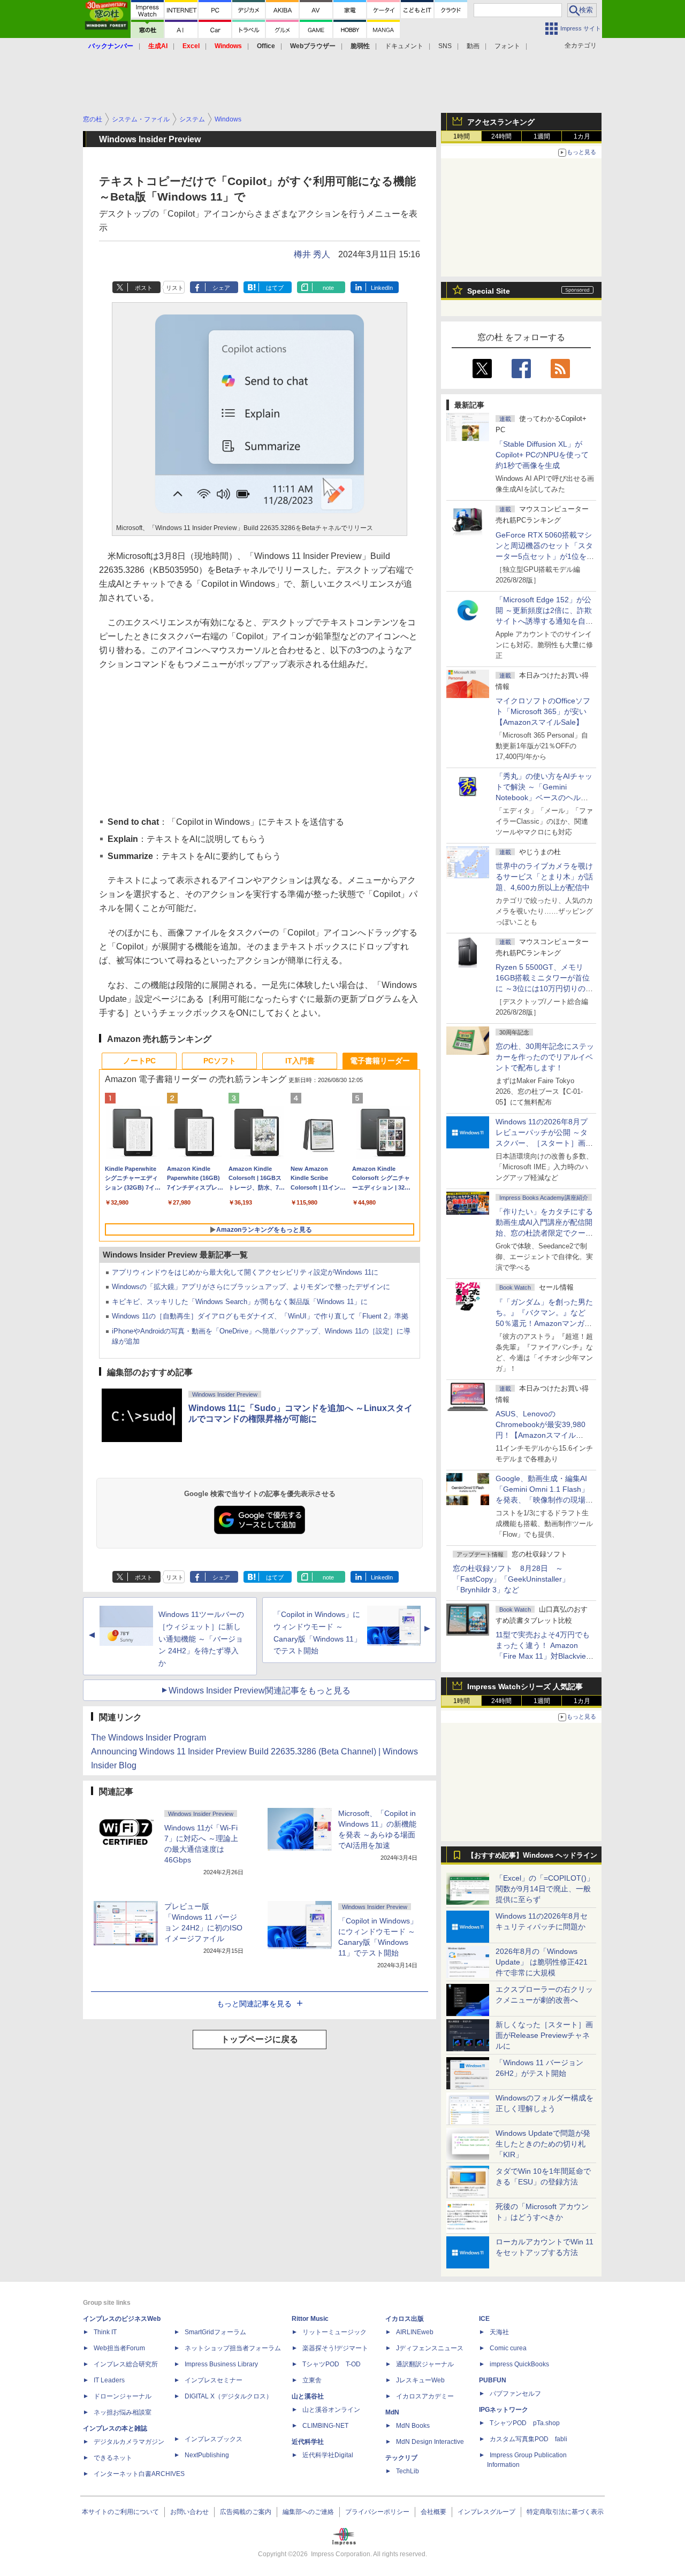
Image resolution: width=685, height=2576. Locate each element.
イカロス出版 (405, 2319)
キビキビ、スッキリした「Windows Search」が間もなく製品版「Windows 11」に (240, 1302)
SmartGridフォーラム (215, 2332)
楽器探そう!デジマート (335, 2348)
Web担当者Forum (119, 2348)
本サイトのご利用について (120, 2512)
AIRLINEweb (415, 2332)
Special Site (489, 291)
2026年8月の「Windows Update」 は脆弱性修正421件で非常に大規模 (542, 1962)
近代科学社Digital (328, 2455)
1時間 (462, 136)
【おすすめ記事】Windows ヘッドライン (532, 1856)
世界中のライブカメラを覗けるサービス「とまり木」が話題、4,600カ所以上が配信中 (544, 877)
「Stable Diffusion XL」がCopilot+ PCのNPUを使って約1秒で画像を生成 (542, 455)
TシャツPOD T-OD (332, 2364)
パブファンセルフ (515, 2394)
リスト (175, 288)
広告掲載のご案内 (246, 2512)
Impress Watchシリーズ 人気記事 (525, 1686)
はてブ (275, 288)
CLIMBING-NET (325, 2426)
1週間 (542, 136)
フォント (507, 46)
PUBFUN (493, 2380)
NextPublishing (207, 2455)
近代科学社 (308, 2442)
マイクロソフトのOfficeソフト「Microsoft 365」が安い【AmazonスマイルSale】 (543, 711)
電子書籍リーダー (380, 1061)
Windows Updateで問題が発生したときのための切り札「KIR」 (543, 2144)
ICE (484, 2319)
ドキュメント (404, 46)
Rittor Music (310, 2319)
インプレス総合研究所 (126, 2364)
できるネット (113, 2458)
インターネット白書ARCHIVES (139, 2474)
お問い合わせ (189, 2512)
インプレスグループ (486, 2512)
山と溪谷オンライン (331, 2410)
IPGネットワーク (504, 2410)
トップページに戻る (260, 2039)
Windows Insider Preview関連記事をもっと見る (260, 1690)
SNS (445, 46)
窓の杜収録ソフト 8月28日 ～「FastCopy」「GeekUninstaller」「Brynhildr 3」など (511, 1579)
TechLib (408, 2471)
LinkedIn (382, 288)
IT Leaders (109, 2380)
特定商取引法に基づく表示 (565, 2512)
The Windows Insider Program (149, 1738)
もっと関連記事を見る (254, 2004)
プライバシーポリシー (377, 2512)
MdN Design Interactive (430, 2442)
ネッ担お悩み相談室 (123, 2412)
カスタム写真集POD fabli (528, 2439)
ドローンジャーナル (123, 2396)
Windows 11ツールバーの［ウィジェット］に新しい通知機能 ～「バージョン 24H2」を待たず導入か (201, 1639)
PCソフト (220, 1061)
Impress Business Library (221, 2364)
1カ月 (582, 136)
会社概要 (433, 2512)
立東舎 (312, 2380)
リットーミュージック (334, 2332)
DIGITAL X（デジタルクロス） (229, 2396)
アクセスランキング (501, 122)
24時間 (501, 136)
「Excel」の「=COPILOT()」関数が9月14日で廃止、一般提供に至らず (545, 1889)
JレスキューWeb (420, 2380)
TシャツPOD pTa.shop (525, 2423)
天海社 (499, 2332)
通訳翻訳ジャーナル (425, 2364)
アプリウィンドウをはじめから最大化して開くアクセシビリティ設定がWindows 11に (245, 1272)
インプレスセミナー (214, 2380)
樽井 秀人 (312, 254)
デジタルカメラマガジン (129, 2442)
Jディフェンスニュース (430, 2348)
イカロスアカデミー (425, 2396)
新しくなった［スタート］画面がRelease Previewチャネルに (544, 2035)
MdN (392, 2412)
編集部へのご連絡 (308, 2512)
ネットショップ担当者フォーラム (233, 2348)
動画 (473, 46)
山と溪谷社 (308, 2396)
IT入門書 (300, 1061)
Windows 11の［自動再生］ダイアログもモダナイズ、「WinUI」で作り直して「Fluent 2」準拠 (260, 1316)
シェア (221, 288)
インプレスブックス (214, 2439)
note (328, 288)
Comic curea (508, 2348)
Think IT (105, 2332)
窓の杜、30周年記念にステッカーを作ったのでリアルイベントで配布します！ (545, 1057)
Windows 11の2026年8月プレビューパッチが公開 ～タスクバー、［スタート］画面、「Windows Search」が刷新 (543, 1143)
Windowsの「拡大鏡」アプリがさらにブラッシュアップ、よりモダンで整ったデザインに (251, 1287)
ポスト (144, 288)
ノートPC (139, 1061)
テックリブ (401, 2458)
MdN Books (413, 2426)
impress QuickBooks (519, 2364)
